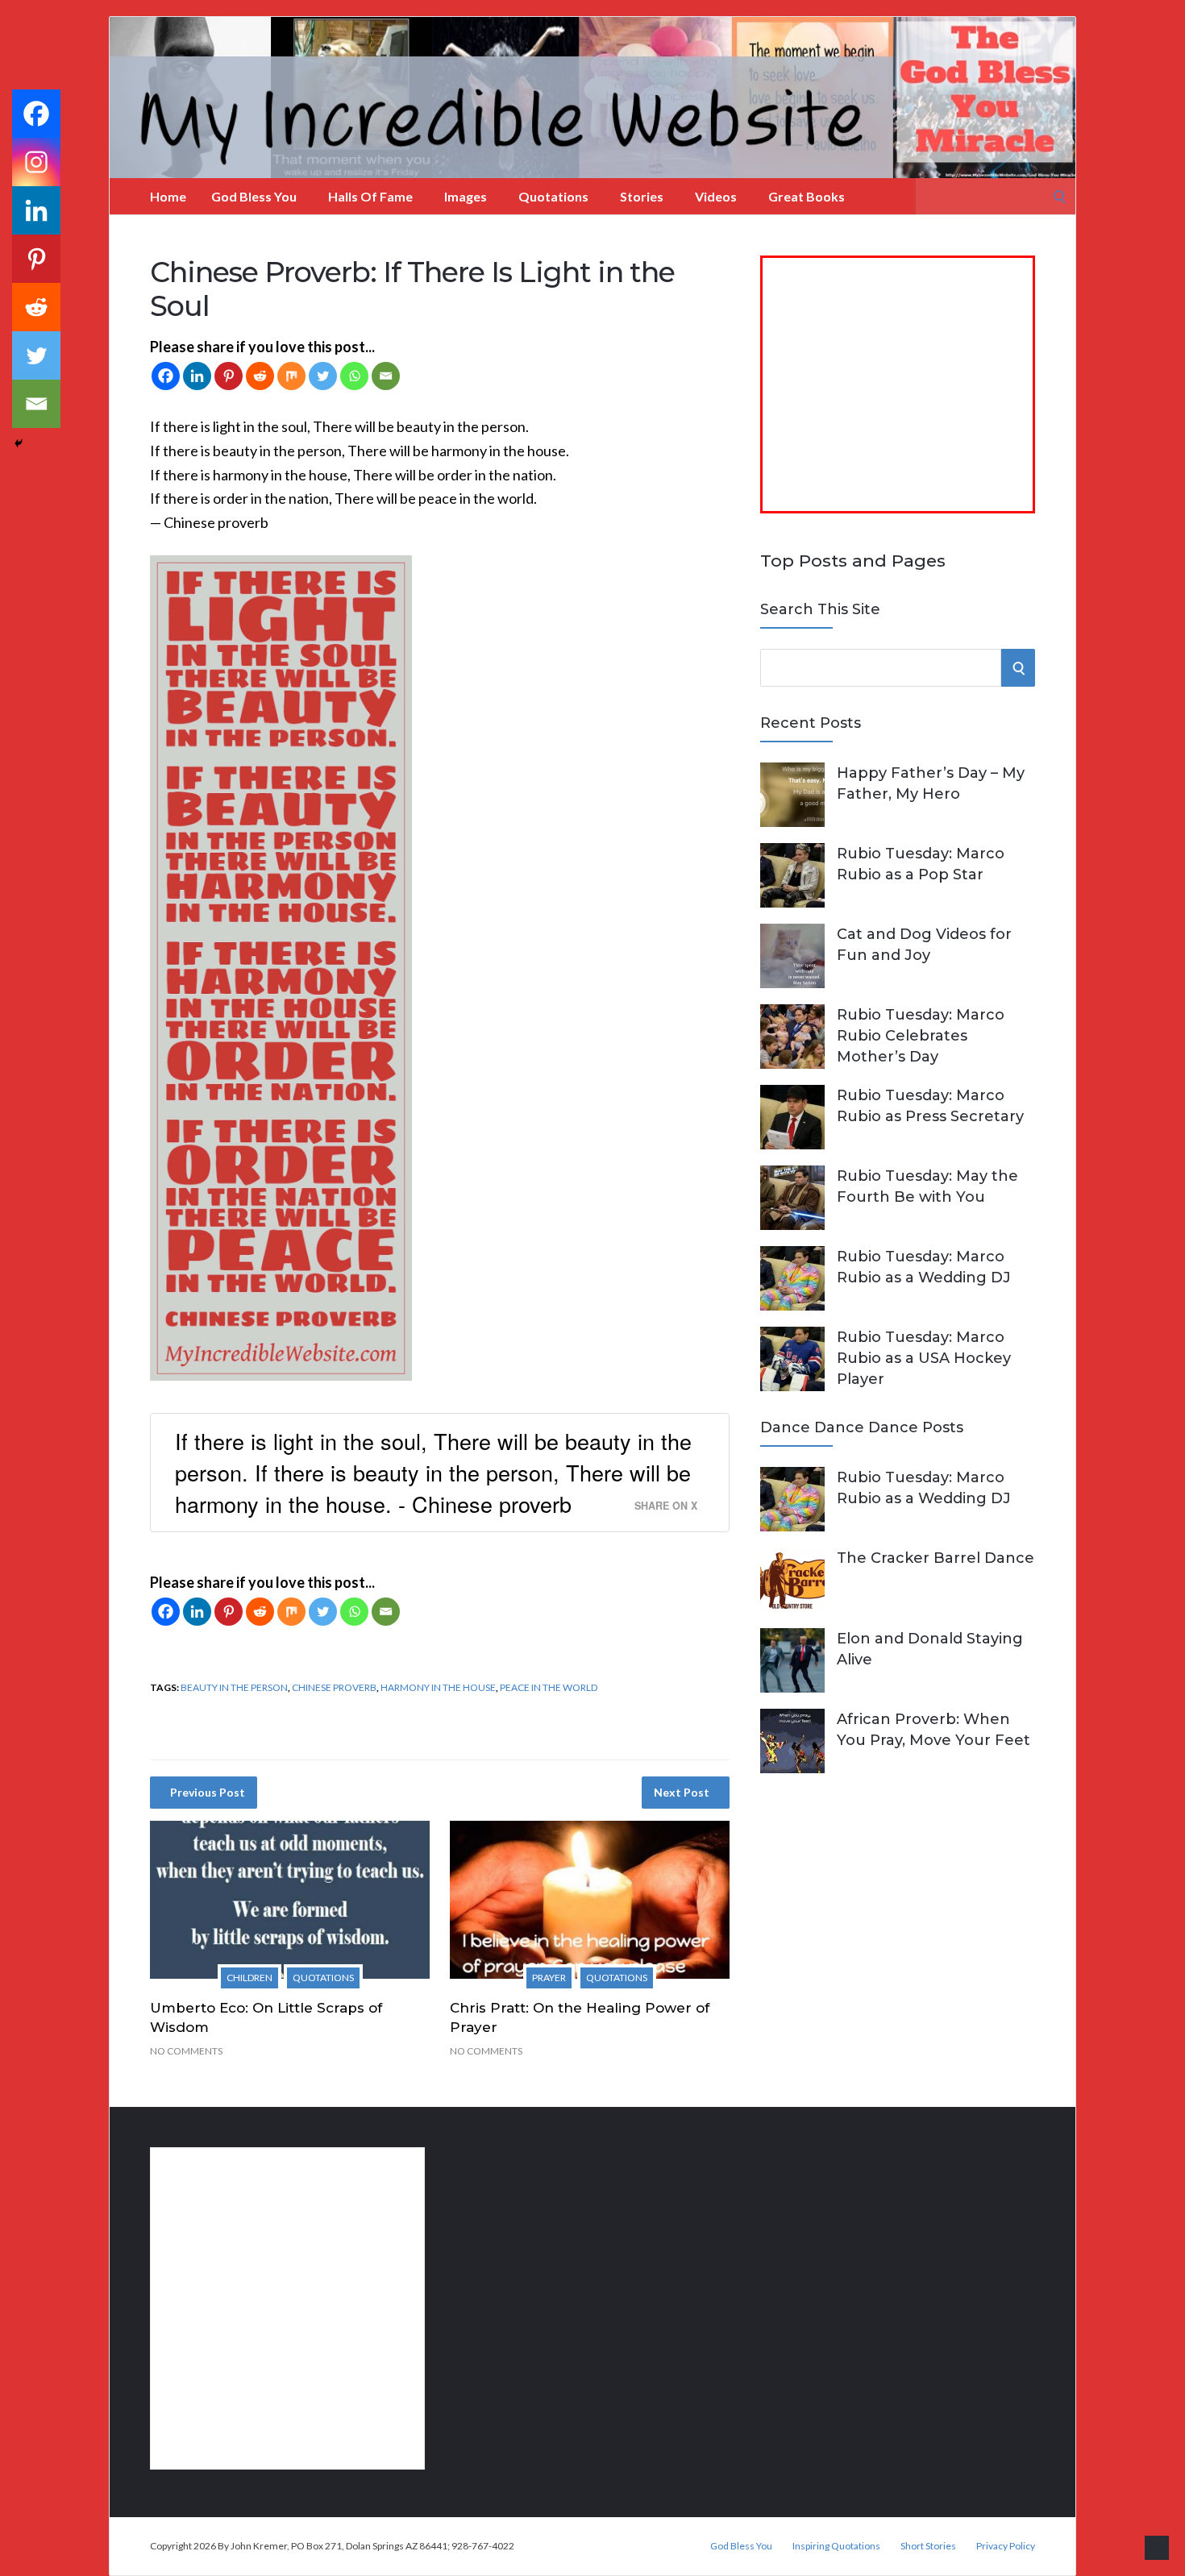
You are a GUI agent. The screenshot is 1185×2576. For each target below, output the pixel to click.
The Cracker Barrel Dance (936, 1558)
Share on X (666, 1506)
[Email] (386, 376)
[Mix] (291, 376)
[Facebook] (166, 376)
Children (249, 1978)
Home (168, 196)
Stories (642, 196)
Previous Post (208, 1792)
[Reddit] (260, 376)
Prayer (549, 1978)
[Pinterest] (229, 376)
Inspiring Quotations (836, 2546)
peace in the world (549, 1687)
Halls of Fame (370, 196)
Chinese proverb (334, 1687)
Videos (716, 196)
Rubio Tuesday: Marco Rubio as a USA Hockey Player (924, 1358)
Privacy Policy (1006, 2546)
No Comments (186, 2051)
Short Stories (928, 2546)
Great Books (807, 196)
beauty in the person (234, 1687)
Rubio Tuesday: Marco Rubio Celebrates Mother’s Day (921, 1036)
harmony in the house (438, 1687)
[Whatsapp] (354, 376)
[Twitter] (323, 376)
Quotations (553, 196)
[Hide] (19, 443)
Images (466, 196)
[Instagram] (36, 162)
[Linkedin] (197, 376)
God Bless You (254, 196)
